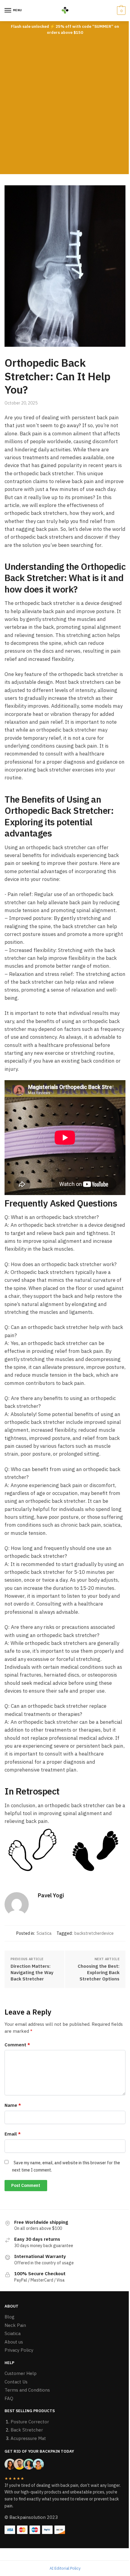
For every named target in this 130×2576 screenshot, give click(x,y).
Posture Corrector (30, 2422)
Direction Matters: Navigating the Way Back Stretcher (32, 1972)
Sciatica (44, 1933)
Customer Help (21, 2373)
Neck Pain (15, 2325)
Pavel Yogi (51, 1895)
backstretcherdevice (94, 1933)
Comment (17, 2045)
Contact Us (16, 2382)
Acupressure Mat (28, 2438)
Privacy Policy (19, 2350)
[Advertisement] (65, 106)
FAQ (9, 2398)
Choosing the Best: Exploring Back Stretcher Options (99, 1972)
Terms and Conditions (27, 2390)
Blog (10, 2317)
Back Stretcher (27, 2430)
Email (13, 2134)
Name (13, 2105)
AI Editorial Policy (65, 2568)
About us (14, 2342)
